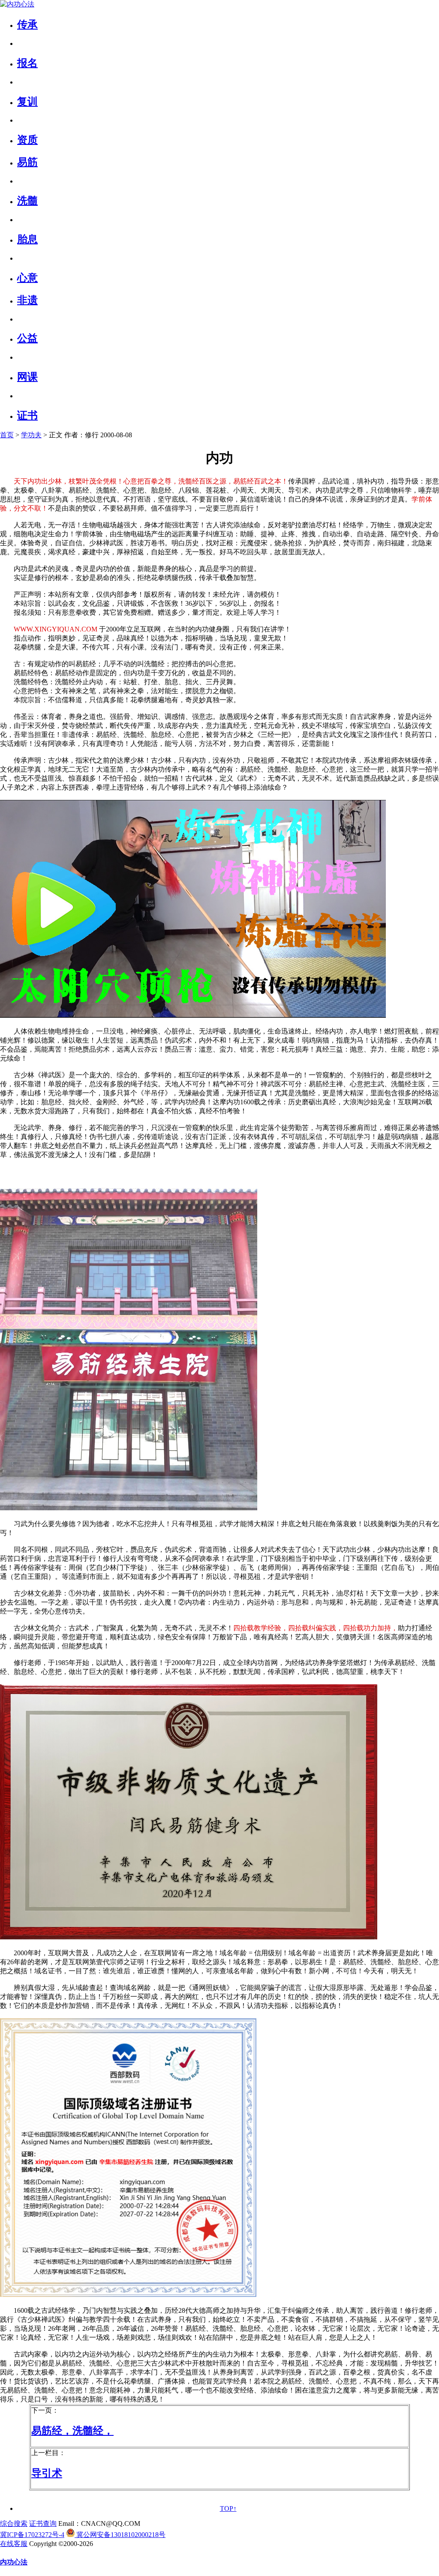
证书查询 (43, 2523)
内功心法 (14, 2562)
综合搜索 (14, 2523)
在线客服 (14, 2544)
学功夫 (31, 435)
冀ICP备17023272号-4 (32, 2535)
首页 (7, 435)
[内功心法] (17, 4)
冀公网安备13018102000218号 (120, 2535)
